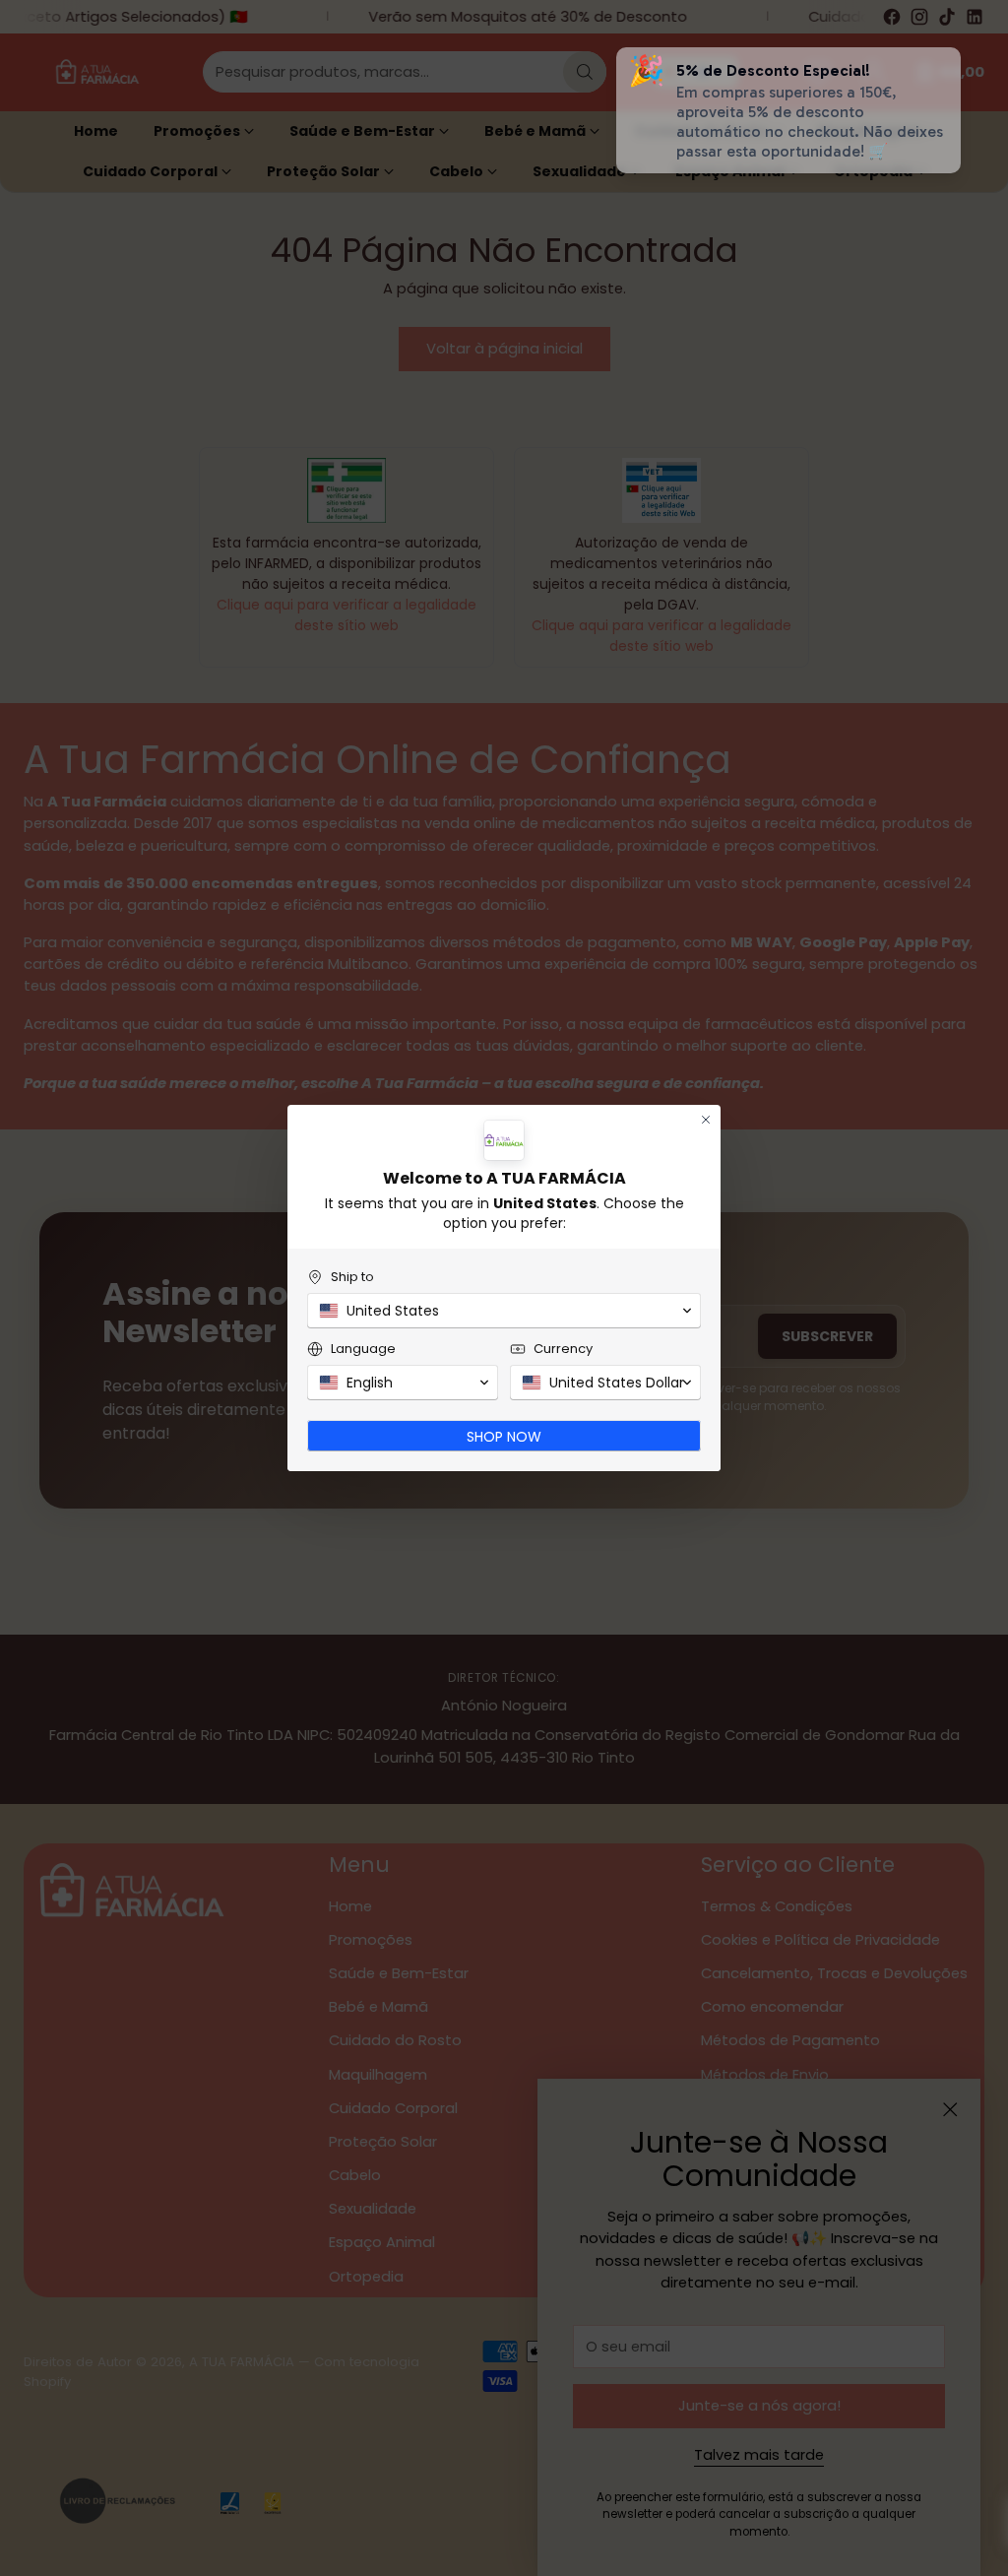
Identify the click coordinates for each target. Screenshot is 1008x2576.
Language (363, 1349)
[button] (504, 1311)
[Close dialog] (706, 1120)
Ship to (352, 1277)
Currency (563, 1349)
